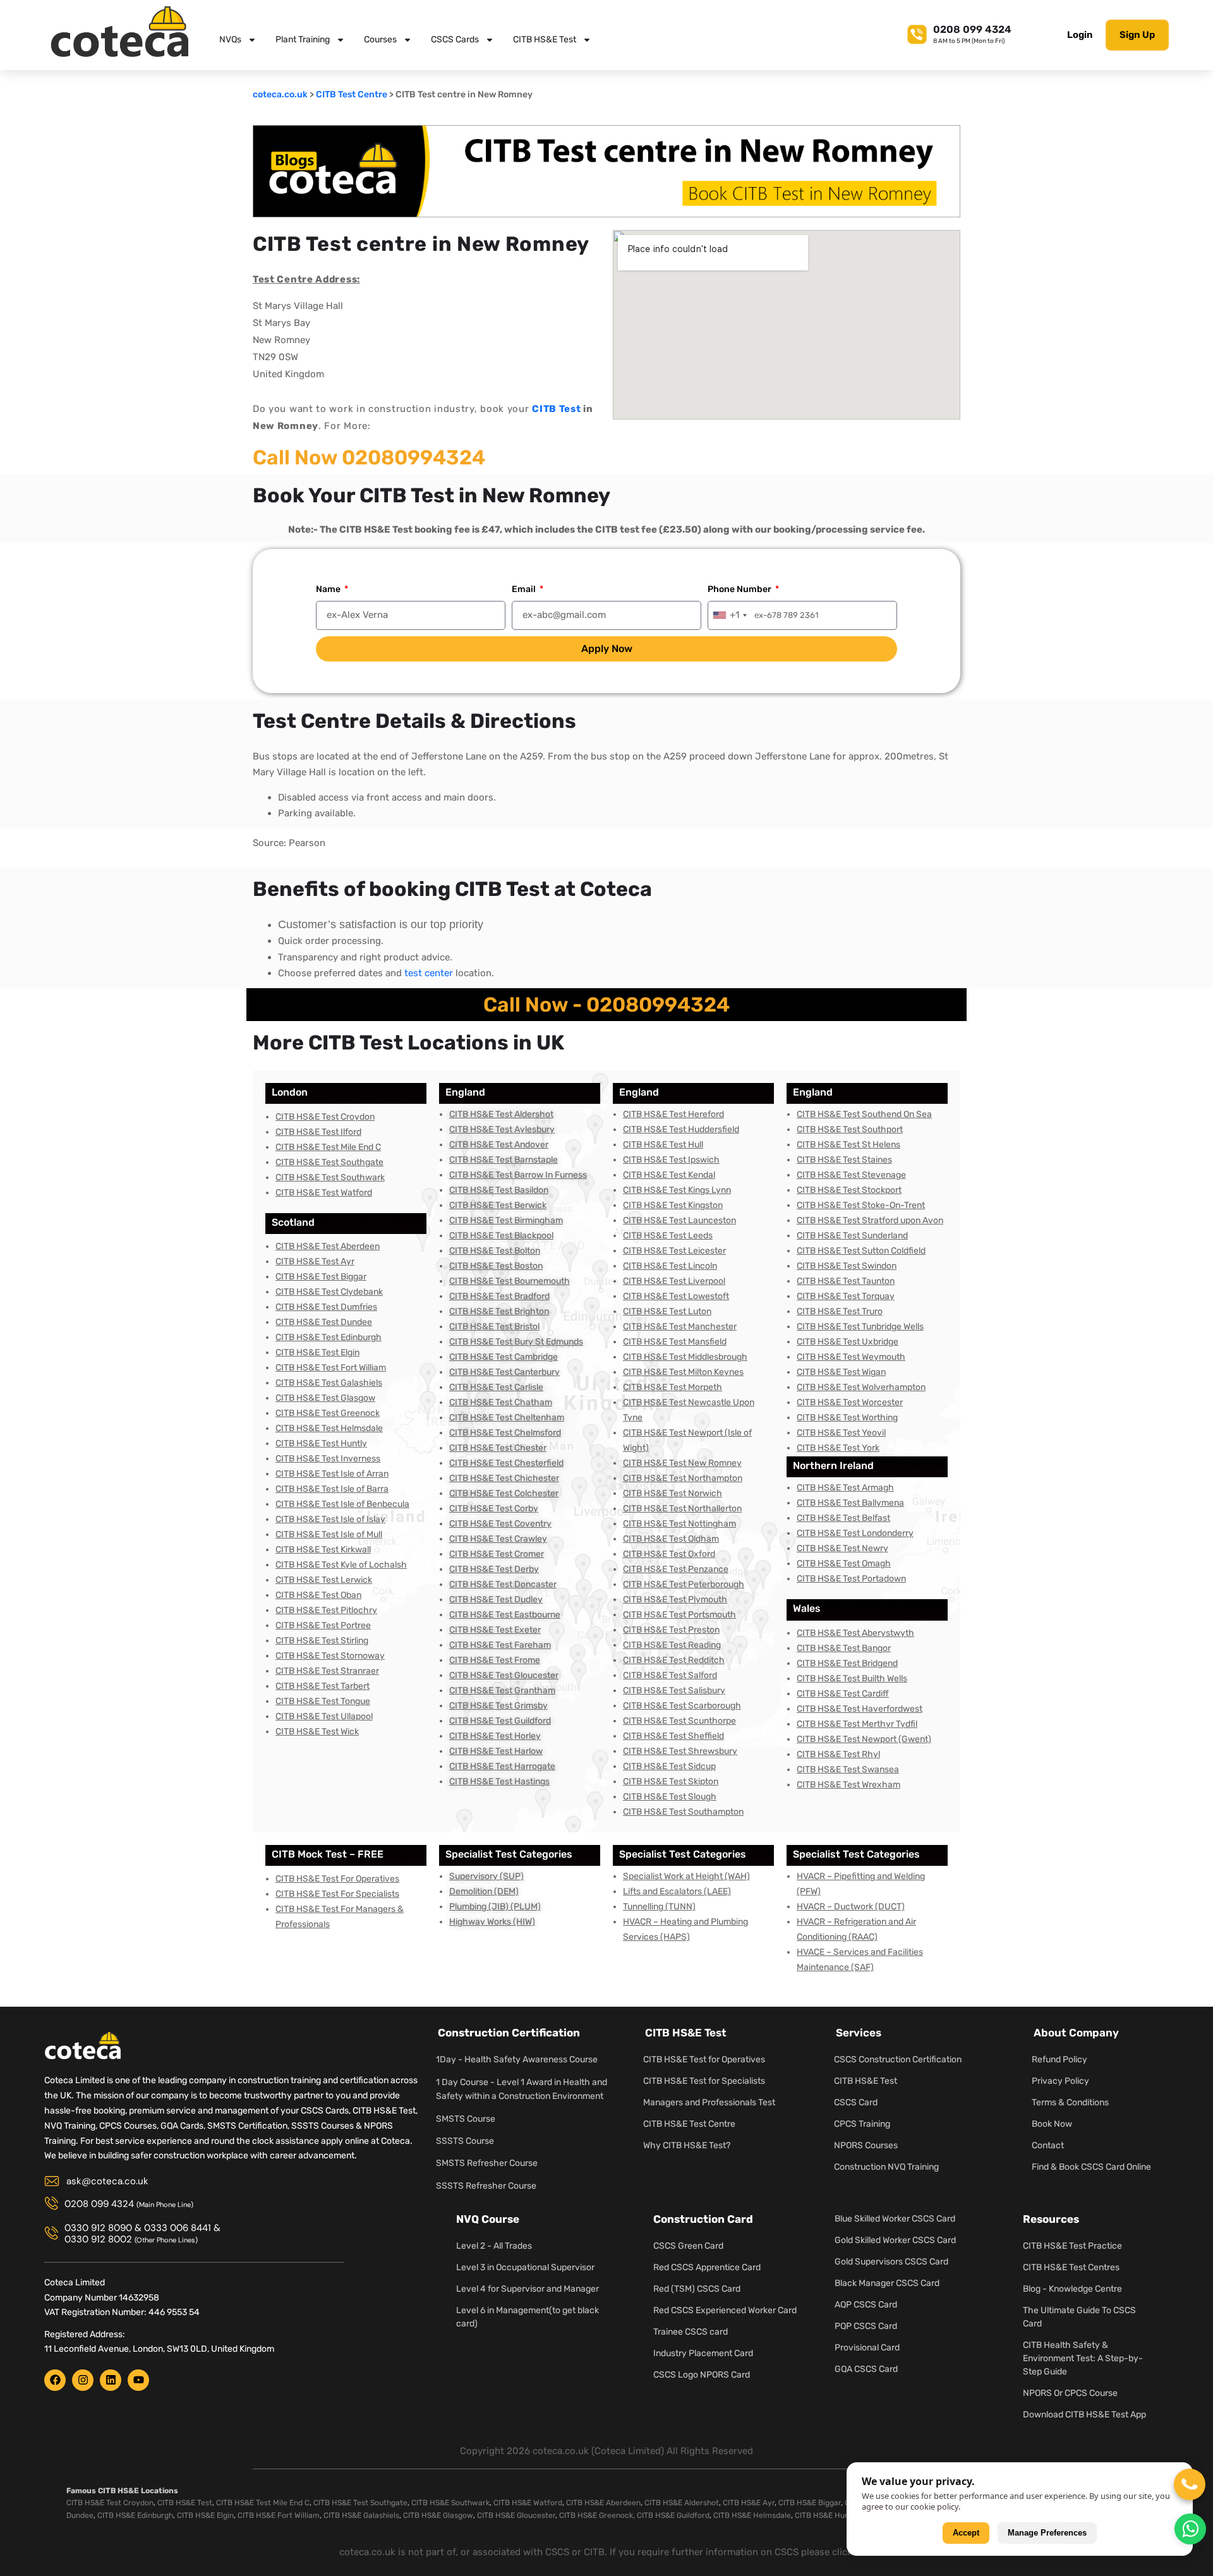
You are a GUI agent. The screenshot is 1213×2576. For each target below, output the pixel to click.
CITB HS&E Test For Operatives (337, 1879)
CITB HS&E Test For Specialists (337, 1894)
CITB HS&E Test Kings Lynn (677, 1190)
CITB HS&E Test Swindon (847, 1266)
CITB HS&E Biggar (810, 2503)
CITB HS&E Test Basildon (499, 1190)
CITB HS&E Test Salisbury (674, 1690)
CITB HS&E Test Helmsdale (329, 1428)
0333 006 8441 (178, 2228)
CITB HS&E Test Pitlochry (326, 1610)
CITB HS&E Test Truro (840, 1311)
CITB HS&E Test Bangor (844, 1648)
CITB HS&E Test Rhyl (838, 1754)
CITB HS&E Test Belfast (843, 1518)
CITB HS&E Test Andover (499, 1145)
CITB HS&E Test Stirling (322, 1641)
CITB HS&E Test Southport (850, 1129)
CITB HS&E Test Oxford (669, 1554)
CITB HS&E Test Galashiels (329, 1383)
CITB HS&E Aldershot (682, 2503)
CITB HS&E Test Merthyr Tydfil (857, 1724)
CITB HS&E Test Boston (496, 1266)
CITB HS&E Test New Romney (682, 1463)
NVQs (230, 39)
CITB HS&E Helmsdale (752, 2515)
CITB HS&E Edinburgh (135, 2515)
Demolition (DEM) (484, 1891)
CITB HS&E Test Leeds (668, 1236)
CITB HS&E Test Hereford (673, 1114)
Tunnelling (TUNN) (659, 1907)
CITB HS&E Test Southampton (683, 1812)
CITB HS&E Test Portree (323, 1625)
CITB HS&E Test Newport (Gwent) (864, 1739)
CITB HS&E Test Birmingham (506, 1220)
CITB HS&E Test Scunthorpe (679, 1721)
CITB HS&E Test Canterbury (504, 1372)
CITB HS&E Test (545, 39)
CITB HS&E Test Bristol (494, 1327)
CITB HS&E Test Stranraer (327, 1671)
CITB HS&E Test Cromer (497, 1554)
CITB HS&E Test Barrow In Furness (518, 1175)
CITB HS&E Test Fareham (500, 1645)
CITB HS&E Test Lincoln (670, 1266)
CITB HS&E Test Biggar (321, 1277)
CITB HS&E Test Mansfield (675, 1342)
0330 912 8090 (98, 2228)
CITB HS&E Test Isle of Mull (329, 1534)
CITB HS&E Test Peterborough (684, 1584)
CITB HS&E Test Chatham (501, 1402)
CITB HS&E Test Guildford (500, 1721)
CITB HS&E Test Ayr (315, 1261)
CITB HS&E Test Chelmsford (505, 1433)
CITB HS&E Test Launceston (679, 1220)
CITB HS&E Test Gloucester (504, 1675)
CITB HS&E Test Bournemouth (510, 1281)
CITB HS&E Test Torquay (846, 1296)
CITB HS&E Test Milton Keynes (683, 1372)
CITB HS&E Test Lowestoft (676, 1296)
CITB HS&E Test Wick (317, 1732)
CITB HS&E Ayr (749, 2503)
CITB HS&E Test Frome (495, 1660)
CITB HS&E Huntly (826, 2515)
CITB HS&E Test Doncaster (503, 1584)
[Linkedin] (111, 2380)
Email (525, 589)
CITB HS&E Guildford (673, 2515)
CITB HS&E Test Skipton (671, 1781)
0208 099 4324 (972, 29)
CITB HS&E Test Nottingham (679, 1524)
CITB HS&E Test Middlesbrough (685, 1357)
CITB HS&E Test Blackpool (501, 1236)
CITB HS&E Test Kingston (673, 1205)
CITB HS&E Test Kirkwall (323, 1550)
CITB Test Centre (352, 94)
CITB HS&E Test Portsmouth (679, 1615)
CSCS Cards (455, 39)
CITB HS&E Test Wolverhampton (861, 1387)
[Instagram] (83, 2380)
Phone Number (740, 589)
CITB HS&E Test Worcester (850, 1402)
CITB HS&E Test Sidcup (669, 1766)
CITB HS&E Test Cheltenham (507, 1418)
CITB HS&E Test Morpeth (673, 1387)
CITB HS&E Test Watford (324, 1193)
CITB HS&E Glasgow (438, 2515)
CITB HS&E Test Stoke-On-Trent (861, 1205)
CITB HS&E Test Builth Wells (852, 1678)
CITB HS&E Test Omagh (844, 1563)
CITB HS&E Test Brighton (499, 1311)
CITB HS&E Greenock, (597, 2515)
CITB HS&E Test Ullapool (324, 1716)
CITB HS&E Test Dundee (324, 1322)
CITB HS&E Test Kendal (669, 1175)
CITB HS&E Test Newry (842, 1548)
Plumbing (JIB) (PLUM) (495, 1907)
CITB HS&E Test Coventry (500, 1524)
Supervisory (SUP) (486, 1876)
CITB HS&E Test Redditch (674, 1660)
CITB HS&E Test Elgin (317, 1352)
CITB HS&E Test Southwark (330, 1177)
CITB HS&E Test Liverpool (674, 1281)
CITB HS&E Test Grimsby (498, 1706)
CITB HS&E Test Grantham (502, 1690)
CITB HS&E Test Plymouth (675, 1599)
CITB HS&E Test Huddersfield (681, 1129)
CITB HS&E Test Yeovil (841, 1433)
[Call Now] (1190, 2484)
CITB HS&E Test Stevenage (851, 1175)
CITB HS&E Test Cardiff (843, 1694)
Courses (380, 39)
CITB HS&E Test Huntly (321, 1443)
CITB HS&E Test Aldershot (501, 1114)
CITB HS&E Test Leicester (674, 1251)
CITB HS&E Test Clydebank (329, 1292)
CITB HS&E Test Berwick (498, 1205)
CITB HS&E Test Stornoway (330, 1656)
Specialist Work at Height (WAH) (686, 1876)
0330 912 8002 (98, 2239)
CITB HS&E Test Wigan (841, 1372)
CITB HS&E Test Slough (670, 1797)
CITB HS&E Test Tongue (323, 1701)
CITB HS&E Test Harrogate (502, 1766)
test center (429, 973)
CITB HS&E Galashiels (361, 2515)
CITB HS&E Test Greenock (328, 1413)
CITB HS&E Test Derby (494, 1569)
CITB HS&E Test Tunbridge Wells (860, 1327)
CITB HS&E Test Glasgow (325, 1398)
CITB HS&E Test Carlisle (496, 1387)
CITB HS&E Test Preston (671, 1630)
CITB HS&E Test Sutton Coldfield (861, 1251)
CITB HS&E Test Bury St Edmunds (516, 1342)
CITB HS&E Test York (838, 1448)
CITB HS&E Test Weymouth (851, 1357)
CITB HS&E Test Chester (498, 1448)
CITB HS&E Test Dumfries (326, 1307)
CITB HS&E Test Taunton (846, 1281)
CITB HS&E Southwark (450, 2503)
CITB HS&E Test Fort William (331, 1368)
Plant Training (303, 39)
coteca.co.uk (280, 94)
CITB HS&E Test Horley (495, 1736)
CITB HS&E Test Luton (667, 1311)
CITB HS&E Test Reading (672, 1645)
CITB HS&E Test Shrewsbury (680, 1751)
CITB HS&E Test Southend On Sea (864, 1114)
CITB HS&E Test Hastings (499, 1781)
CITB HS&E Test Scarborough (682, 1706)
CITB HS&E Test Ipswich (671, 1160)
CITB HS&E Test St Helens (848, 1145)
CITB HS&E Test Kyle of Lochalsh (341, 1565)
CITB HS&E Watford (528, 2503)
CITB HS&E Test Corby (494, 1509)
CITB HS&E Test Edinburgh (329, 1337)
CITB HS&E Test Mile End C (328, 1147)
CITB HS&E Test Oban (318, 1595)
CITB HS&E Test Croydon (325, 1117)
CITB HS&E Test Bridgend (847, 1663)
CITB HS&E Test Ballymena (850, 1503)
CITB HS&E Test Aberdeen (328, 1246)
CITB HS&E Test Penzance (676, 1569)
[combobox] (729, 615)
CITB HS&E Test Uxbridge (848, 1342)
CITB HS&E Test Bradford (499, 1296)
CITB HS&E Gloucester (516, 2515)
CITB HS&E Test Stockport (849, 1190)
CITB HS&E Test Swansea (848, 1769)
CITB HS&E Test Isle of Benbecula (342, 1504)
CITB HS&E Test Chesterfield (506, 1463)
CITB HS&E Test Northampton (683, 1478)
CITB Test (556, 409)
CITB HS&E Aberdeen (603, 2503)
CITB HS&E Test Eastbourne (505, 1615)
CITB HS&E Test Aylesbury (502, 1129)
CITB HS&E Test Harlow (496, 1751)
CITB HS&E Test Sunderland (852, 1236)
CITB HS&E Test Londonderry (855, 1533)
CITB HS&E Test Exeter (495, 1630)
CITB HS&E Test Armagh (845, 1488)
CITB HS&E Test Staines (844, 1160)
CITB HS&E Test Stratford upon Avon (870, 1220)
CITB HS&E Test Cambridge (504, 1357)
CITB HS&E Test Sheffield (673, 1736)
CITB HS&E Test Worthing (847, 1418)
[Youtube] (138, 2380)
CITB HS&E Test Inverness (328, 1459)
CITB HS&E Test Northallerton (682, 1509)
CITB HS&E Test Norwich (673, 1493)
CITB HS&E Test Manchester (680, 1327)
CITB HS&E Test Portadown (851, 1579)
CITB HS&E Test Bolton (495, 1251)
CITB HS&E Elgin (205, 2515)
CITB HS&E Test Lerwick (324, 1580)
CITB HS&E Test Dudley (496, 1599)
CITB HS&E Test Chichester (504, 1478)
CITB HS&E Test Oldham (671, 1539)
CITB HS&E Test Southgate (329, 1162)
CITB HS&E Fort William (279, 2515)
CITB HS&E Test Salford (670, 1675)
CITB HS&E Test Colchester (504, 1493)
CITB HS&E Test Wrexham (848, 1785)
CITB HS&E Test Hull (663, 1145)
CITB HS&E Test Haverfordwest (860, 1709)
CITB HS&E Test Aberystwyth (855, 1633)
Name (329, 589)
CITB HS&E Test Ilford (318, 1132)
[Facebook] (55, 2380)
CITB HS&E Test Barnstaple (504, 1160)
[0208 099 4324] (917, 33)
